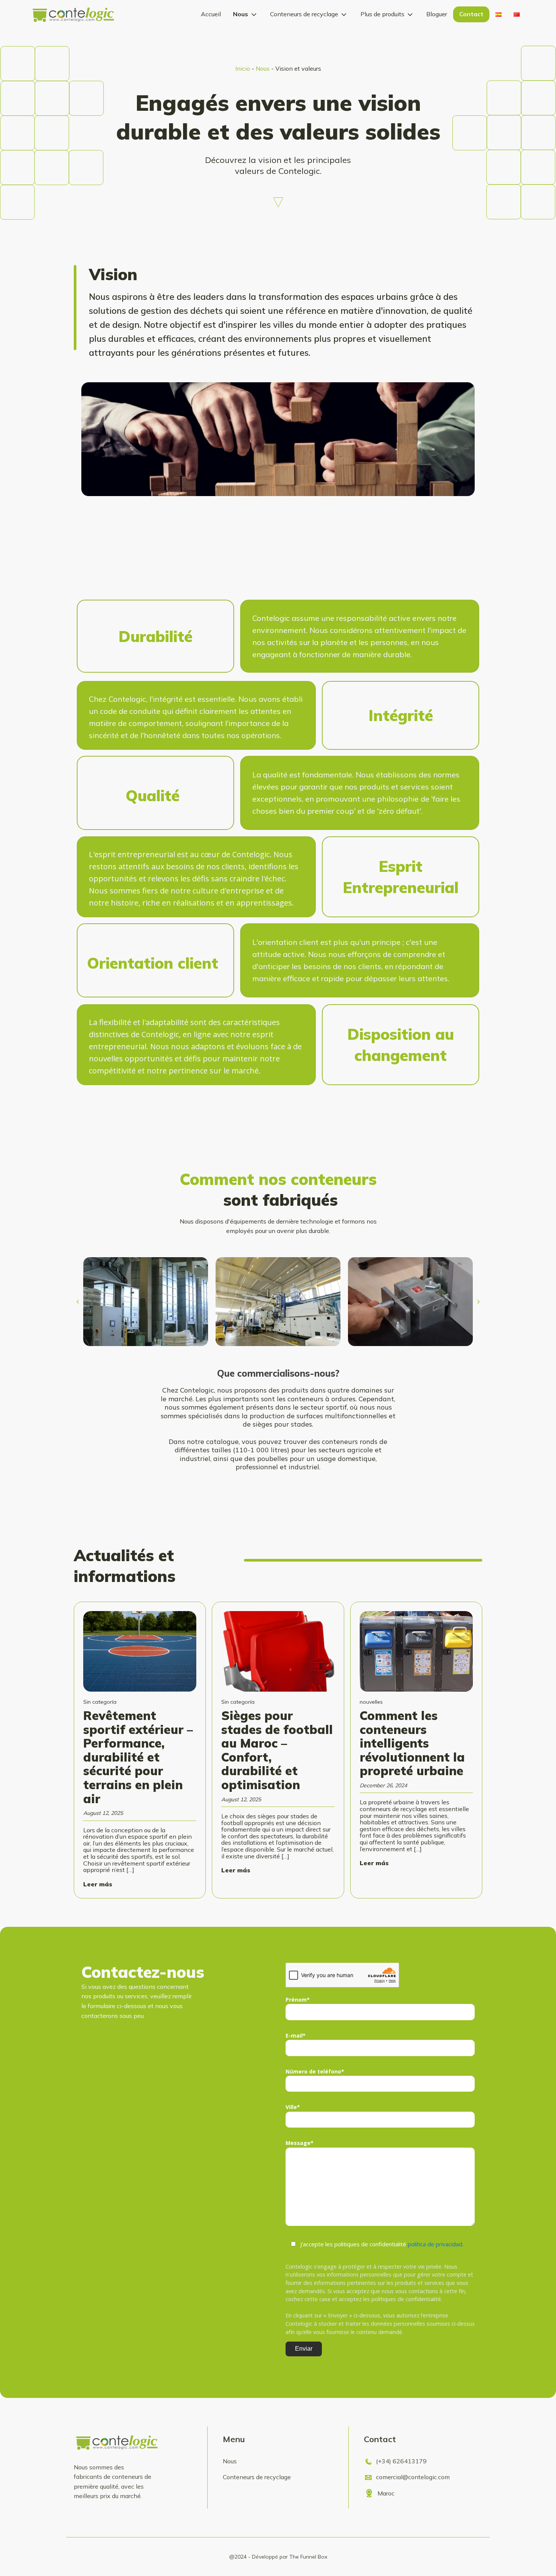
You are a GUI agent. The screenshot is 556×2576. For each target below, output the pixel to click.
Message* (300, 2143)
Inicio (243, 68)
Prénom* (298, 2000)
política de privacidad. (436, 2244)
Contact (471, 14)
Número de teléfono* (315, 2071)
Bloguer (437, 14)
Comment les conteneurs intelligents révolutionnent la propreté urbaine (413, 1743)
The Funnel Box (308, 2557)
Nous (241, 14)
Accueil (211, 14)
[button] (78, 1302)
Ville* (293, 2107)
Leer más (98, 1884)
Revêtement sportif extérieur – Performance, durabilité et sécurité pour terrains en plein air (138, 1757)
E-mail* (296, 2036)
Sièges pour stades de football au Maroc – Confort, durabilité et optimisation (277, 1750)
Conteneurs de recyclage (304, 14)
